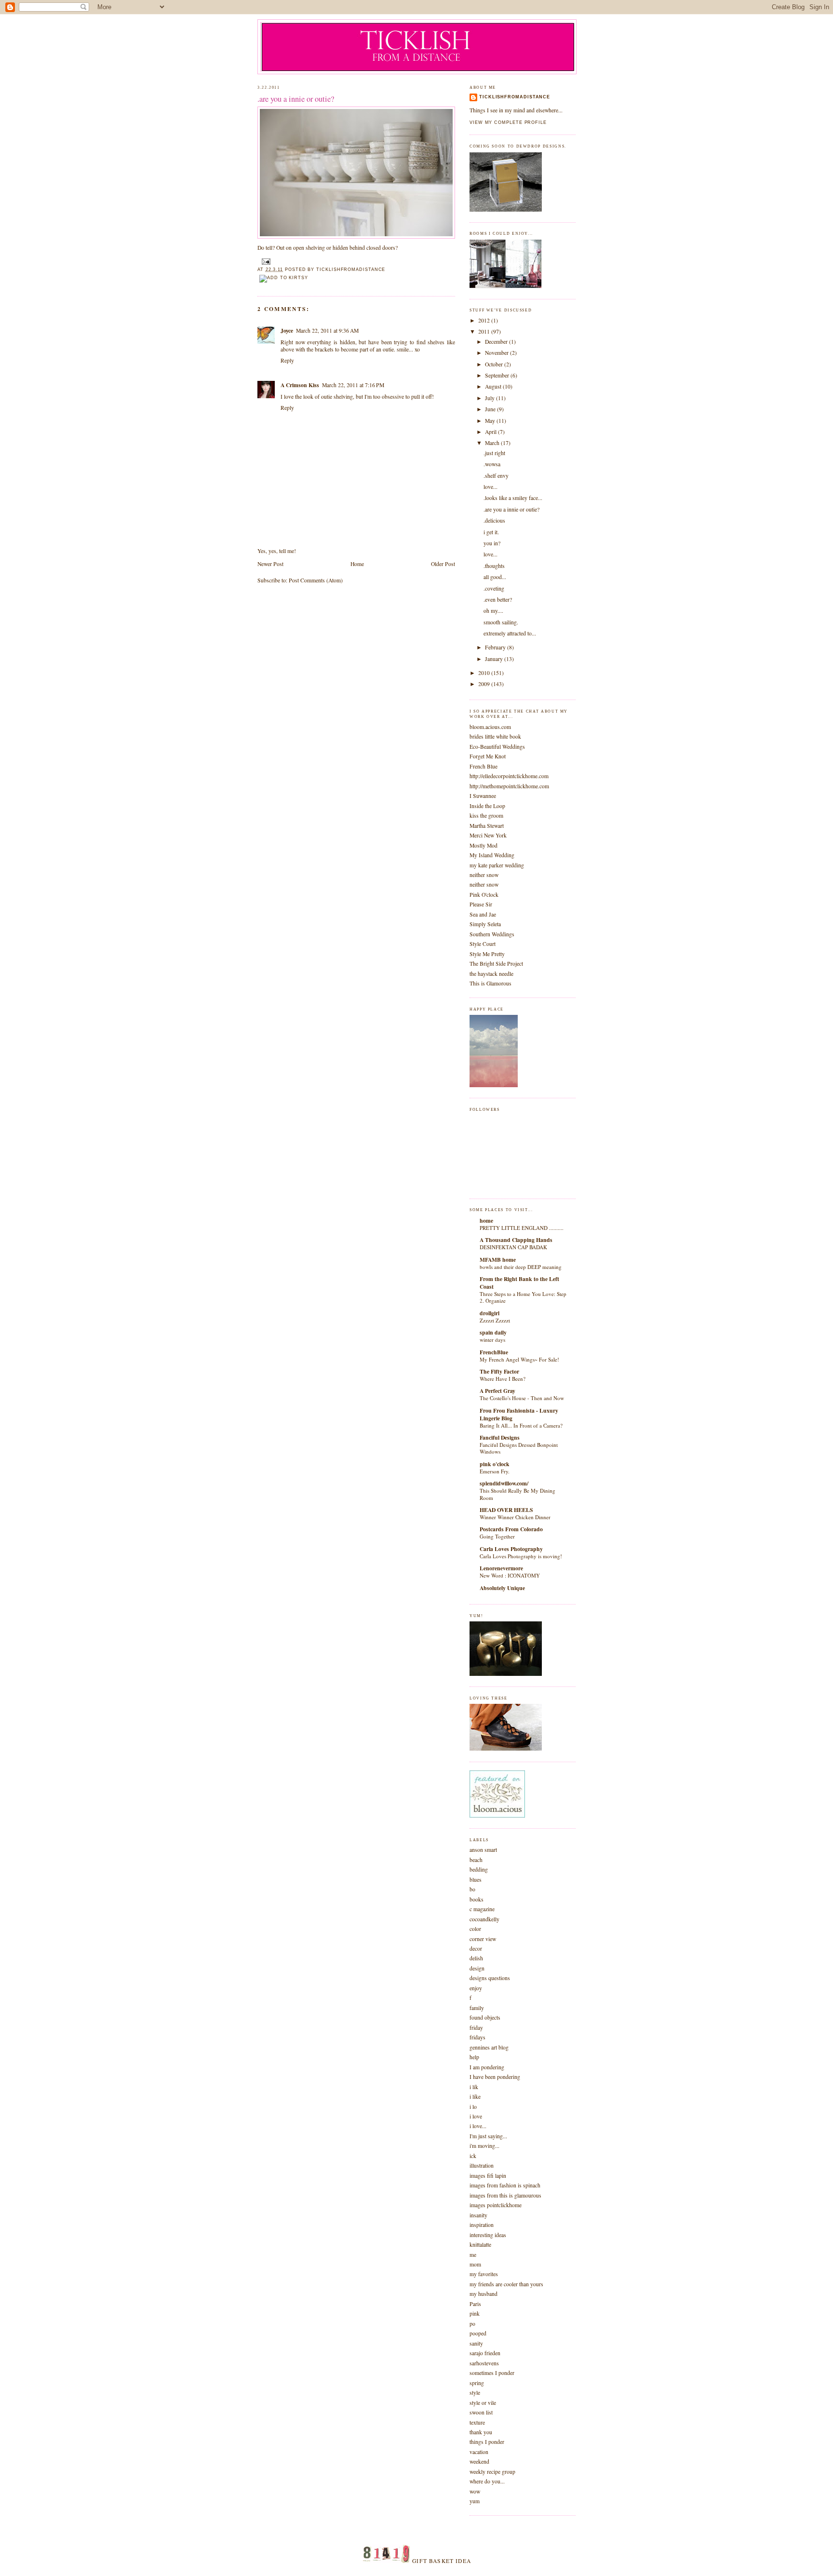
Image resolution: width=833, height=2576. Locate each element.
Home (357, 564)
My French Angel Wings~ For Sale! (519, 1359)
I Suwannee (483, 796)
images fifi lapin (488, 2176)
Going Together (497, 1536)
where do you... (487, 2481)
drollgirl (490, 1313)
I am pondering (487, 2067)
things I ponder (487, 2442)
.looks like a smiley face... (513, 498)
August (494, 386)
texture (477, 2422)
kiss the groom (486, 816)
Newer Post (270, 564)
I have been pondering (495, 2077)
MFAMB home (498, 1260)
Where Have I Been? (503, 1379)
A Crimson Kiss (300, 385)
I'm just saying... (488, 2136)
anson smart (483, 1850)
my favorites (484, 2274)
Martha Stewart (487, 826)
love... (490, 487)
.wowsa (492, 464)
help (474, 2057)
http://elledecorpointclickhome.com (509, 776)
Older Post (443, 564)
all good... (495, 577)
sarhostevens (484, 2363)
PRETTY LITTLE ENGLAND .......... (522, 1228)
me (473, 2255)
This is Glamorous (490, 983)
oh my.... (493, 611)
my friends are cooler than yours (506, 2284)
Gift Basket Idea (442, 2561)
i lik (474, 2087)
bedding (479, 1869)
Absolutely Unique (502, 1588)
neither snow (484, 875)
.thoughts (494, 566)
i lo (473, 2107)
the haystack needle (491, 974)
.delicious (494, 520)
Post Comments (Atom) (316, 580)
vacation (479, 2452)
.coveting (494, 588)
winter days (492, 1340)
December (497, 342)
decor (476, 1949)
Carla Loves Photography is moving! (521, 1556)
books (477, 1899)
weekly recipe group (492, 2472)
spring (477, 2383)
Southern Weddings (492, 934)
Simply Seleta (485, 924)
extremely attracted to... (510, 633)
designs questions (490, 1978)
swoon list (481, 2412)
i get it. (491, 532)
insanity (478, 2215)
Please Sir (481, 904)
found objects (485, 2017)
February (496, 647)
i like (475, 2097)
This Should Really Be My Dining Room (517, 1494)
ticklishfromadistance (515, 97)
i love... (478, 2126)
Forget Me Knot (488, 756)
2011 (485, 331)
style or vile (483, 2403)
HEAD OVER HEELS (506, 1510)
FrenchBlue (494, 1352)
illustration (482, 2165)
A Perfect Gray (497, 1391)
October (495, 364)
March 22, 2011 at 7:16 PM (353, 385)
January (495, 659)
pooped (478, 2333)
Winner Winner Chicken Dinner (515, 1517)
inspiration (482, 2225)
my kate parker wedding (497, 865)
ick (473, 2156)
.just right (494, 453)
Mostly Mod (484, 845)
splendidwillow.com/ (504, 1483)
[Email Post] (265, 261)
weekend (479, 2461)
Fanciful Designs (500, 1437)
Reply (287, 360)
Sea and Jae (483, 914)
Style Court (483, 944)
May (491, 421)
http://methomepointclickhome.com (509, 786)
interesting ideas (488, 2235)
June (491, 409)
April (491, 432)
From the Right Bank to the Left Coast (519, 1283)
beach (476, 1860)
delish (476, 1958)
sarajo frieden (485, 2353)
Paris (475, 2304)
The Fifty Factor (499, 1371)
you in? (492, 543)
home (486, 1221)
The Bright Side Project (496, 964)
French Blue (484, 766)
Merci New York (488, 835)
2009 (485, 684)
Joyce (287, 330)
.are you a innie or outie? (296, 99)
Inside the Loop (487, 806)
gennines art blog (489, 2047)
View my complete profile (508, 122)
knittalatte (480, 2245)
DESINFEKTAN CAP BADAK (513, 1247)
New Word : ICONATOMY (510, 1575)
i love (476, 2116)
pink (475, 2313)
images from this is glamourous (505, 2195)
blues (476, 1880)
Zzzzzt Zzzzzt (495, 1320)
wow (475, 2491)
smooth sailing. (501, 622)
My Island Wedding (492, 855)
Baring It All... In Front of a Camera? (521, 1425)
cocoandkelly (484, 1919)
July (490, 398)
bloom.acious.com (490, 727)
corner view (483, 1939)
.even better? (498, 600)
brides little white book (495, 736)
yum (475, 2501)
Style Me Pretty (487, 954)
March (493, 443)
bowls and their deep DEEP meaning (521, 1267)
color (475, 1929)
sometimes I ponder (492, 2373)
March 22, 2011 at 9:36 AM (327, 330)
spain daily (493, 1332)
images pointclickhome (496, 2205)
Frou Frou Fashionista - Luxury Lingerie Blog (519, 1414)
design (477, 1968)
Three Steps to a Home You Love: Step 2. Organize (523, 1297)
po (472, 2324)
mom (475, 2264)
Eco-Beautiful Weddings (497, 747)
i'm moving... (484, 2146)
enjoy (476, 1988)
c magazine (482, 1909)
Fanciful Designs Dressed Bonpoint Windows (519, 1448)
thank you (481, 2432)
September (498, 375)
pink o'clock (495, 1464)
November (497, 353)
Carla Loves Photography (511, 1549)
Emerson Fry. (495, 1471)
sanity (476, 2343)
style (475, 2393)
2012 (485, 320)
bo (472, 1889)
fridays (477, 2037)
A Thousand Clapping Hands (516, 1240)
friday (476, 2028)
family (477, 2008)
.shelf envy (496, 476)
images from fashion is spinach (505, 2185)
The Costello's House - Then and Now (522, 1398)
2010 (485, 673)
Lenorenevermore (501, 1568)
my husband (484, 2294)
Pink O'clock (484, 895)
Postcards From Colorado (511, 1529)
